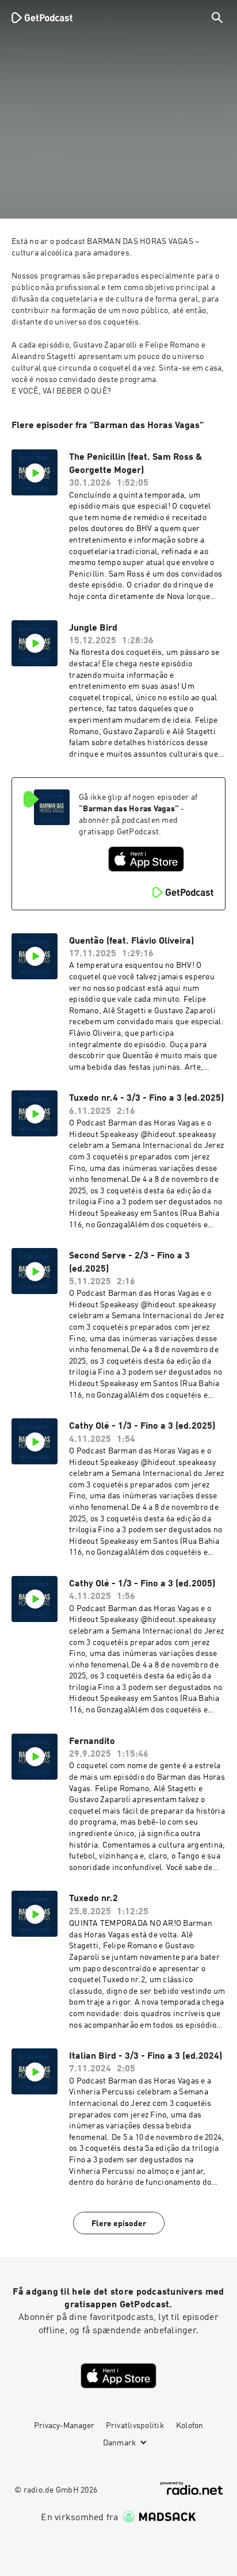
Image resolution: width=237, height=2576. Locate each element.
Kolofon (190, 2426)
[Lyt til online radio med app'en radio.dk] (192, 2488)
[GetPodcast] (42, 17)
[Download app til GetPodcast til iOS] (146, 859)
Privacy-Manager (64, 2426)
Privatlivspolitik (135, 2426)
